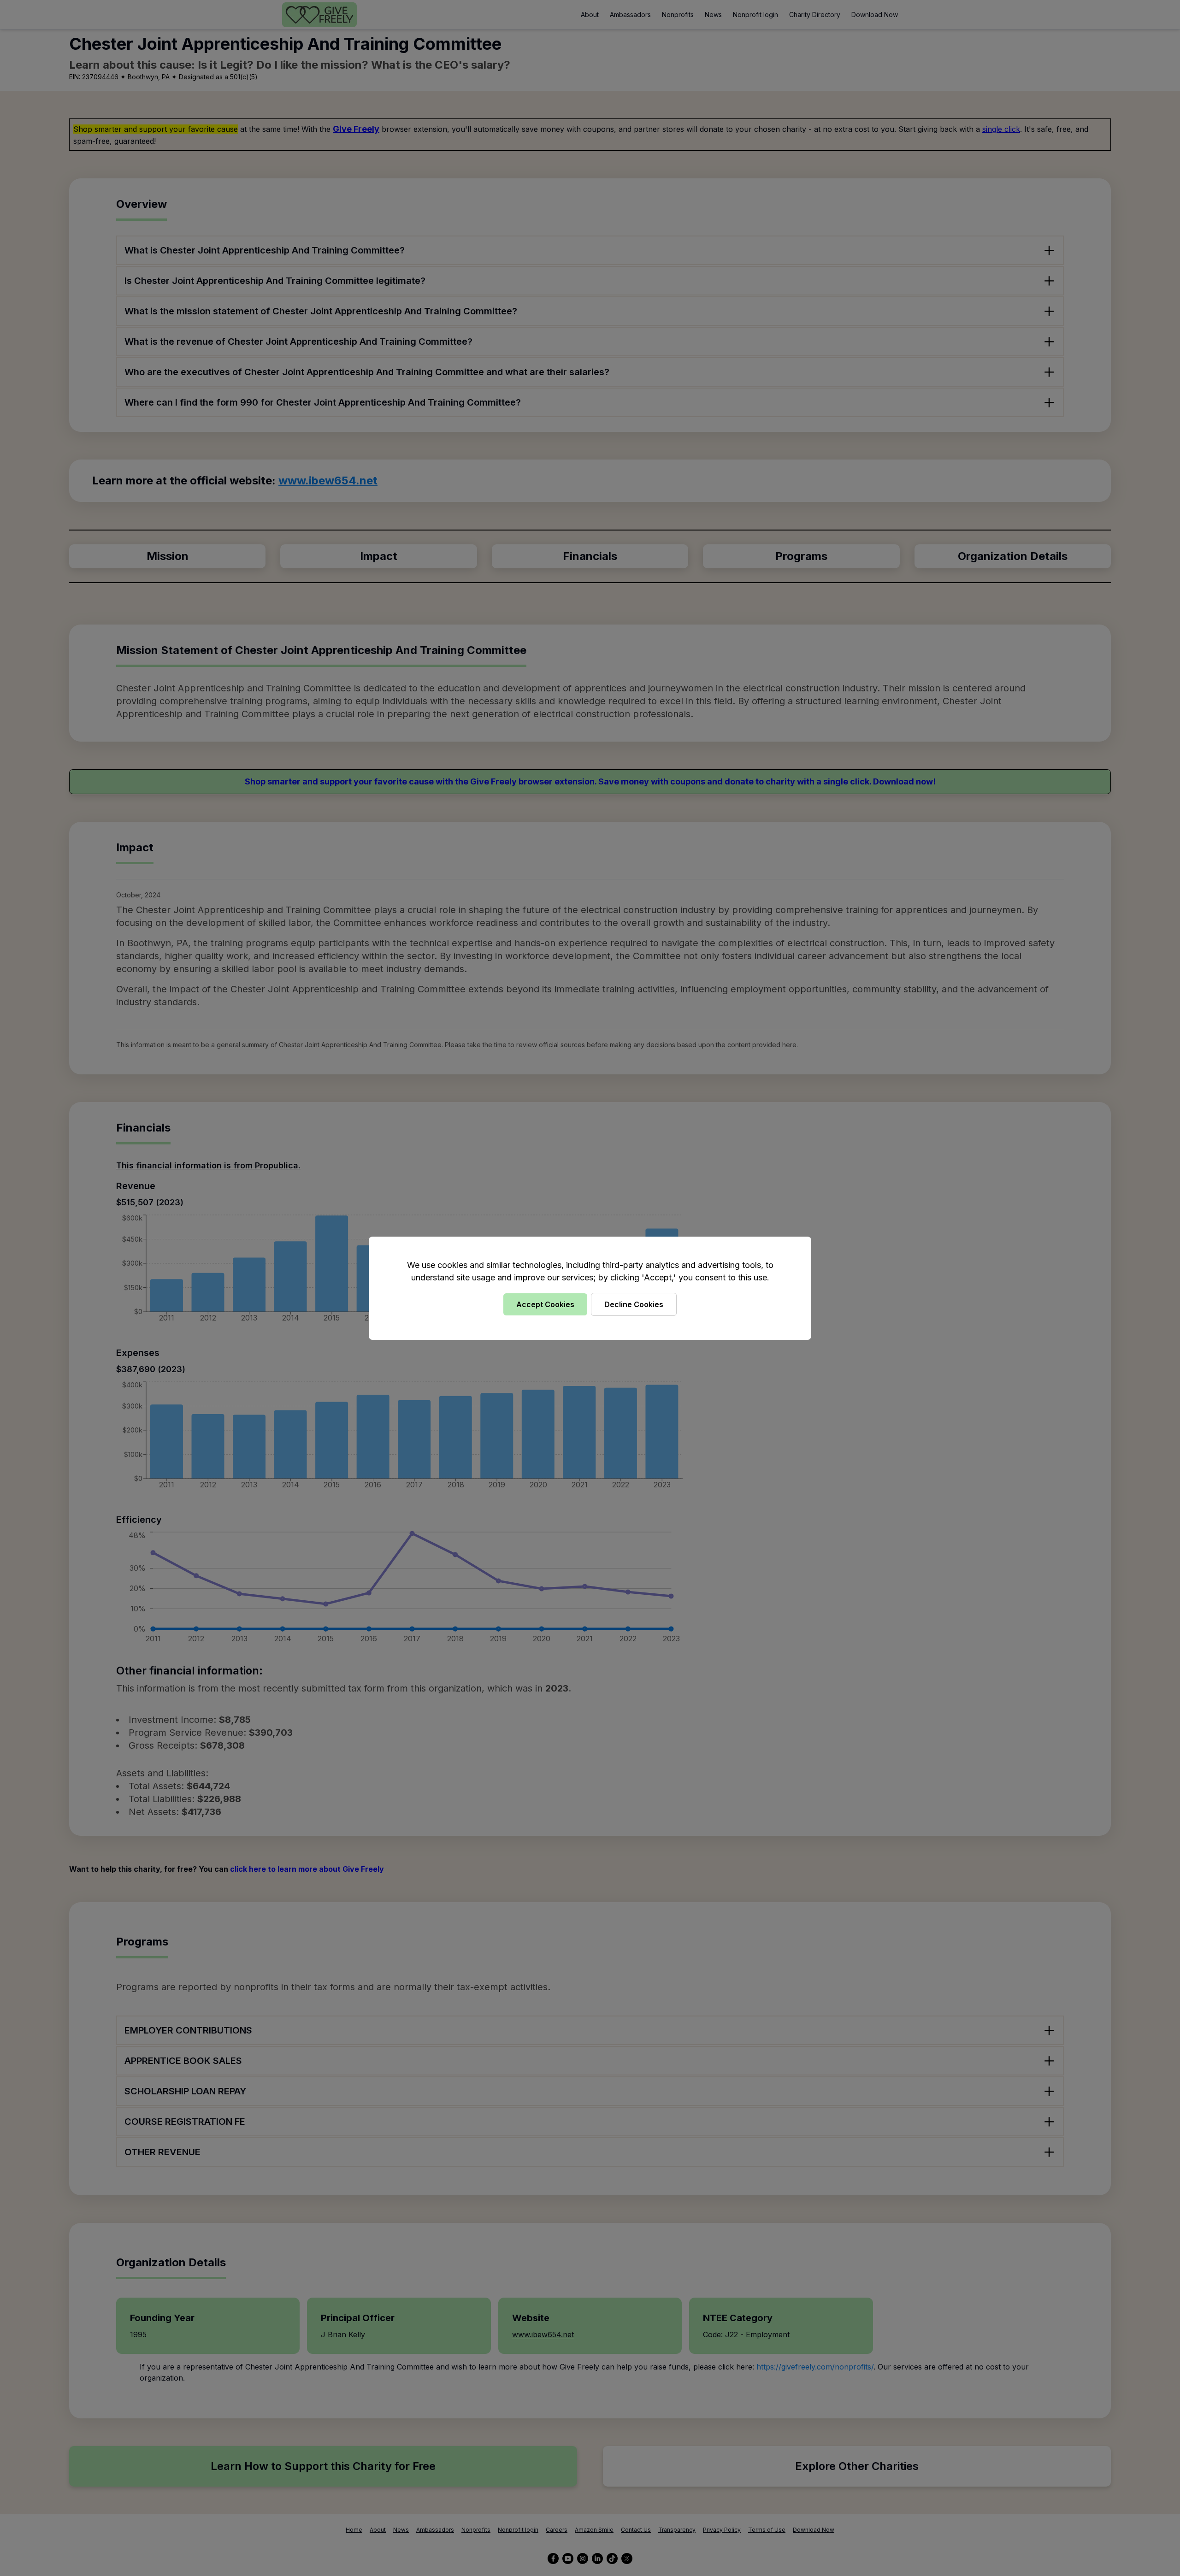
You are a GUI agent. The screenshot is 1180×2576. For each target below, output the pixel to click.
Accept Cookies (545, 1304)
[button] (590, 1288)
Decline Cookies (634, 1304)
